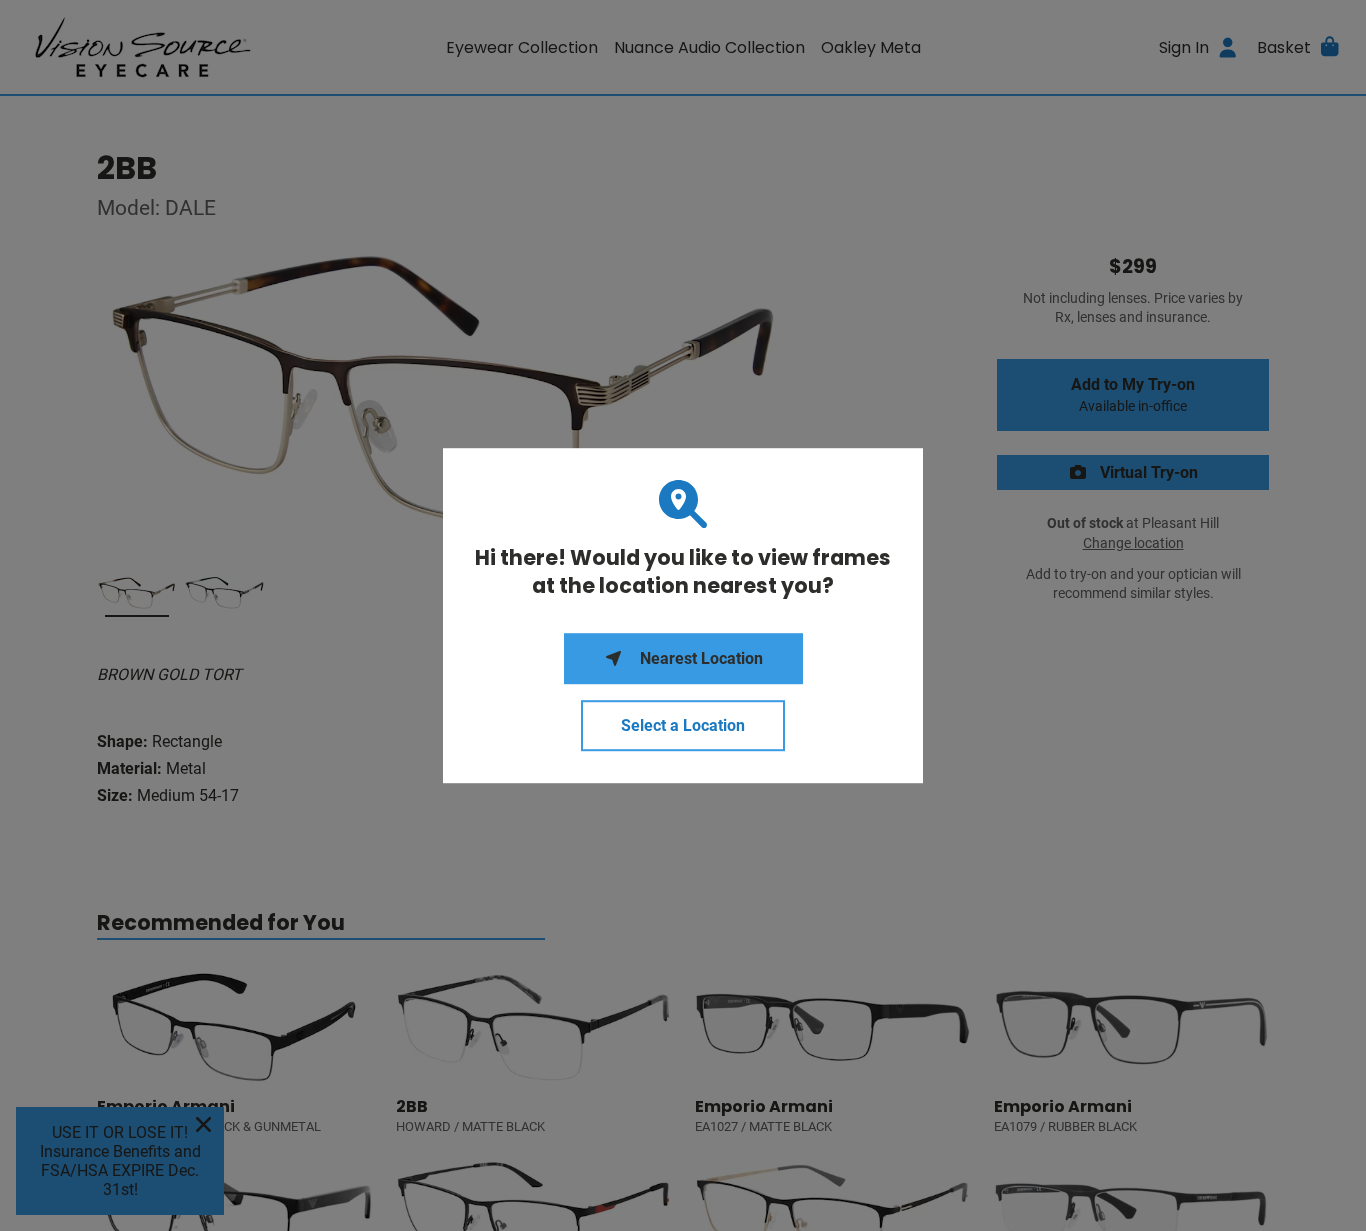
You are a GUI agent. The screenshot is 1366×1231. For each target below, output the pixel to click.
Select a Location (683, 725)
